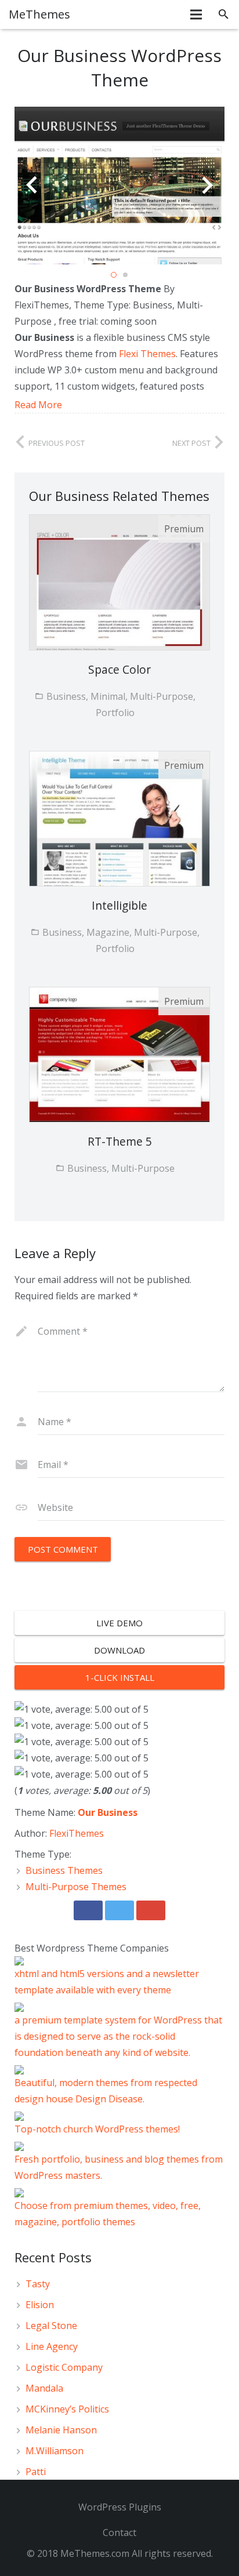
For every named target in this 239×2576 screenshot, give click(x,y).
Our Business (108, 1812)
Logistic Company (64, 2367)
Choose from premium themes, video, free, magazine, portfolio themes (108, 2214)
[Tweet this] (119, 1910)
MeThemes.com (95, 2553)
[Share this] (88, 1910)
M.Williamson (55, 2451)
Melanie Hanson (61, 2430)
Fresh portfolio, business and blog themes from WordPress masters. (119, 2167)
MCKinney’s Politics (67, 2409)
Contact (119, 2533)
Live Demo (119, 1623)
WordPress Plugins (120, 2507)
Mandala (44, 2388)
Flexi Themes (147, 354)
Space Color (119, 669)
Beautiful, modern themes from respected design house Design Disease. (106, 2091)
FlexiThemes (77, 1833)
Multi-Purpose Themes (76, 1887)
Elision (40, 2305)
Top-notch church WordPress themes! (97, 2129)
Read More (38, 405)
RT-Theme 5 (120, 1141)
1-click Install (120, 1677)
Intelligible (119, 905)
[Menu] (197, 14)
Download (119, 1650)
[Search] (224, 14)
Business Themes (64, 1870)
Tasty (38, 2284)
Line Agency (52, 2346)
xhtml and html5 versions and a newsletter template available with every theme (107, 1982)
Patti (36, 2472)
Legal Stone (51, 2326)
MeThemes (39, 14)
